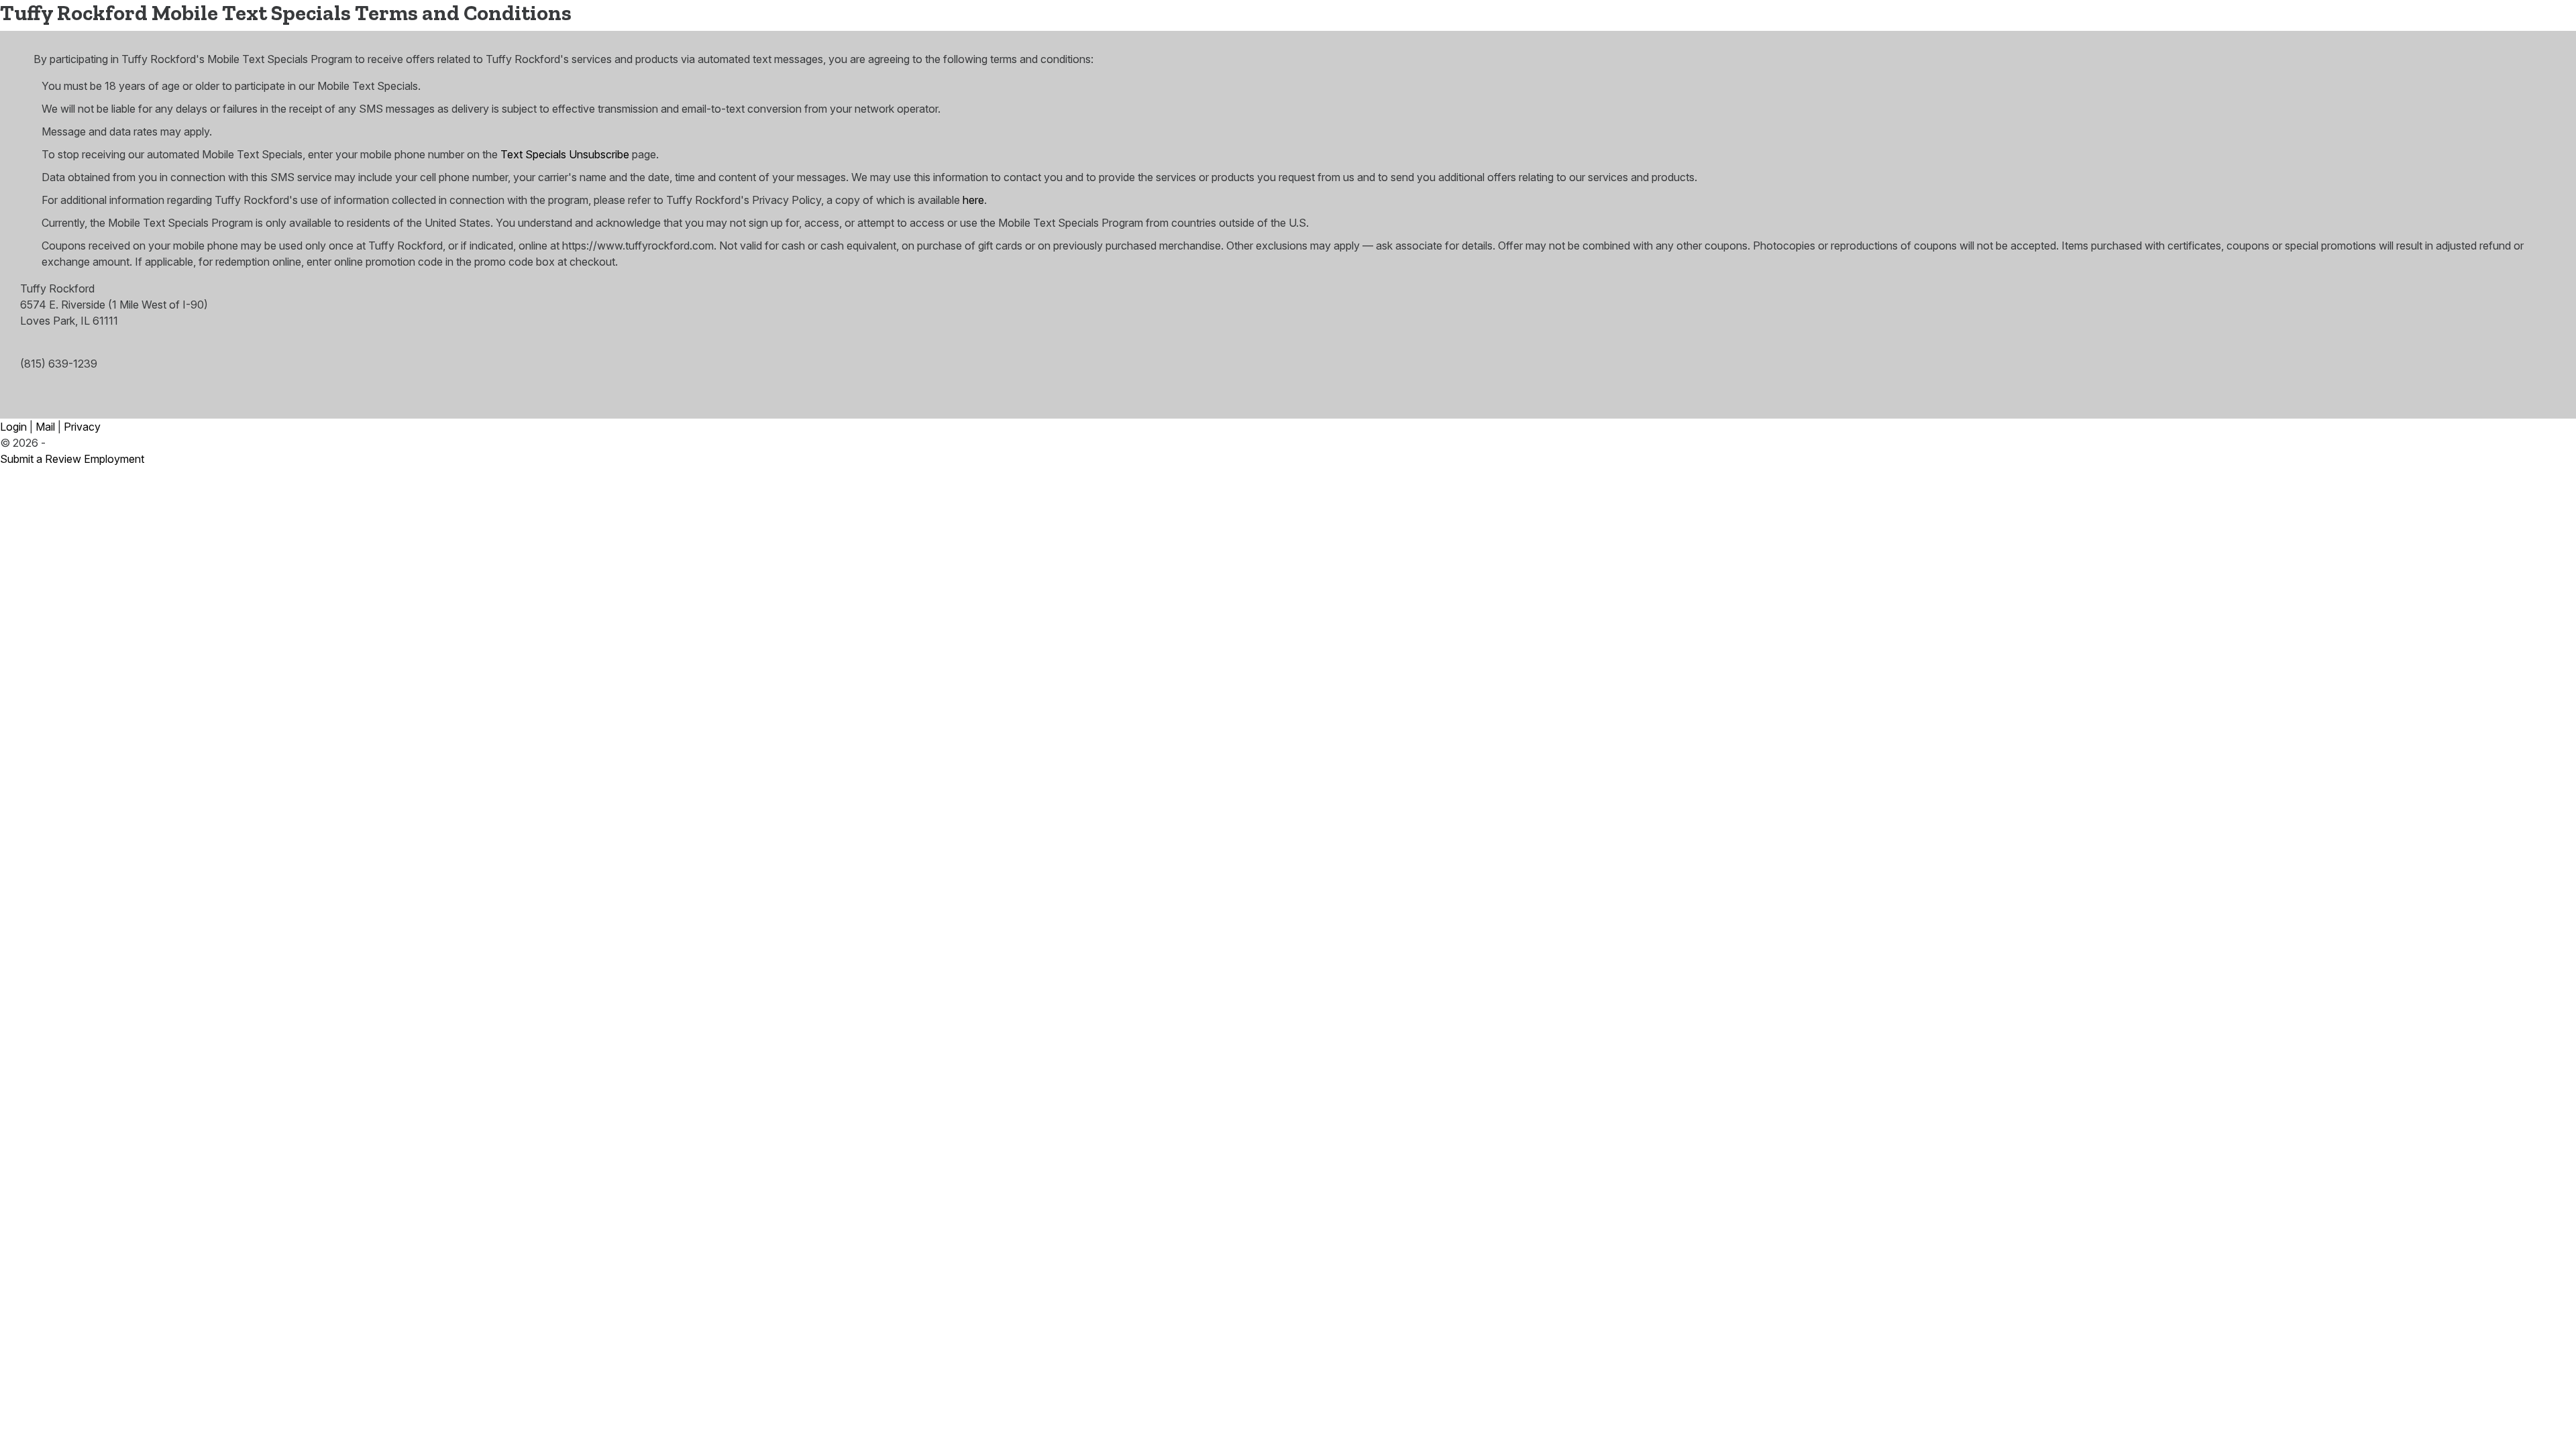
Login (13, 427)
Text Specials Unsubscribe (565, 154)
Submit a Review (41, 459)
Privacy (82, 427)
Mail (45, 427)
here (973, 200)
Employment (114, 459)
